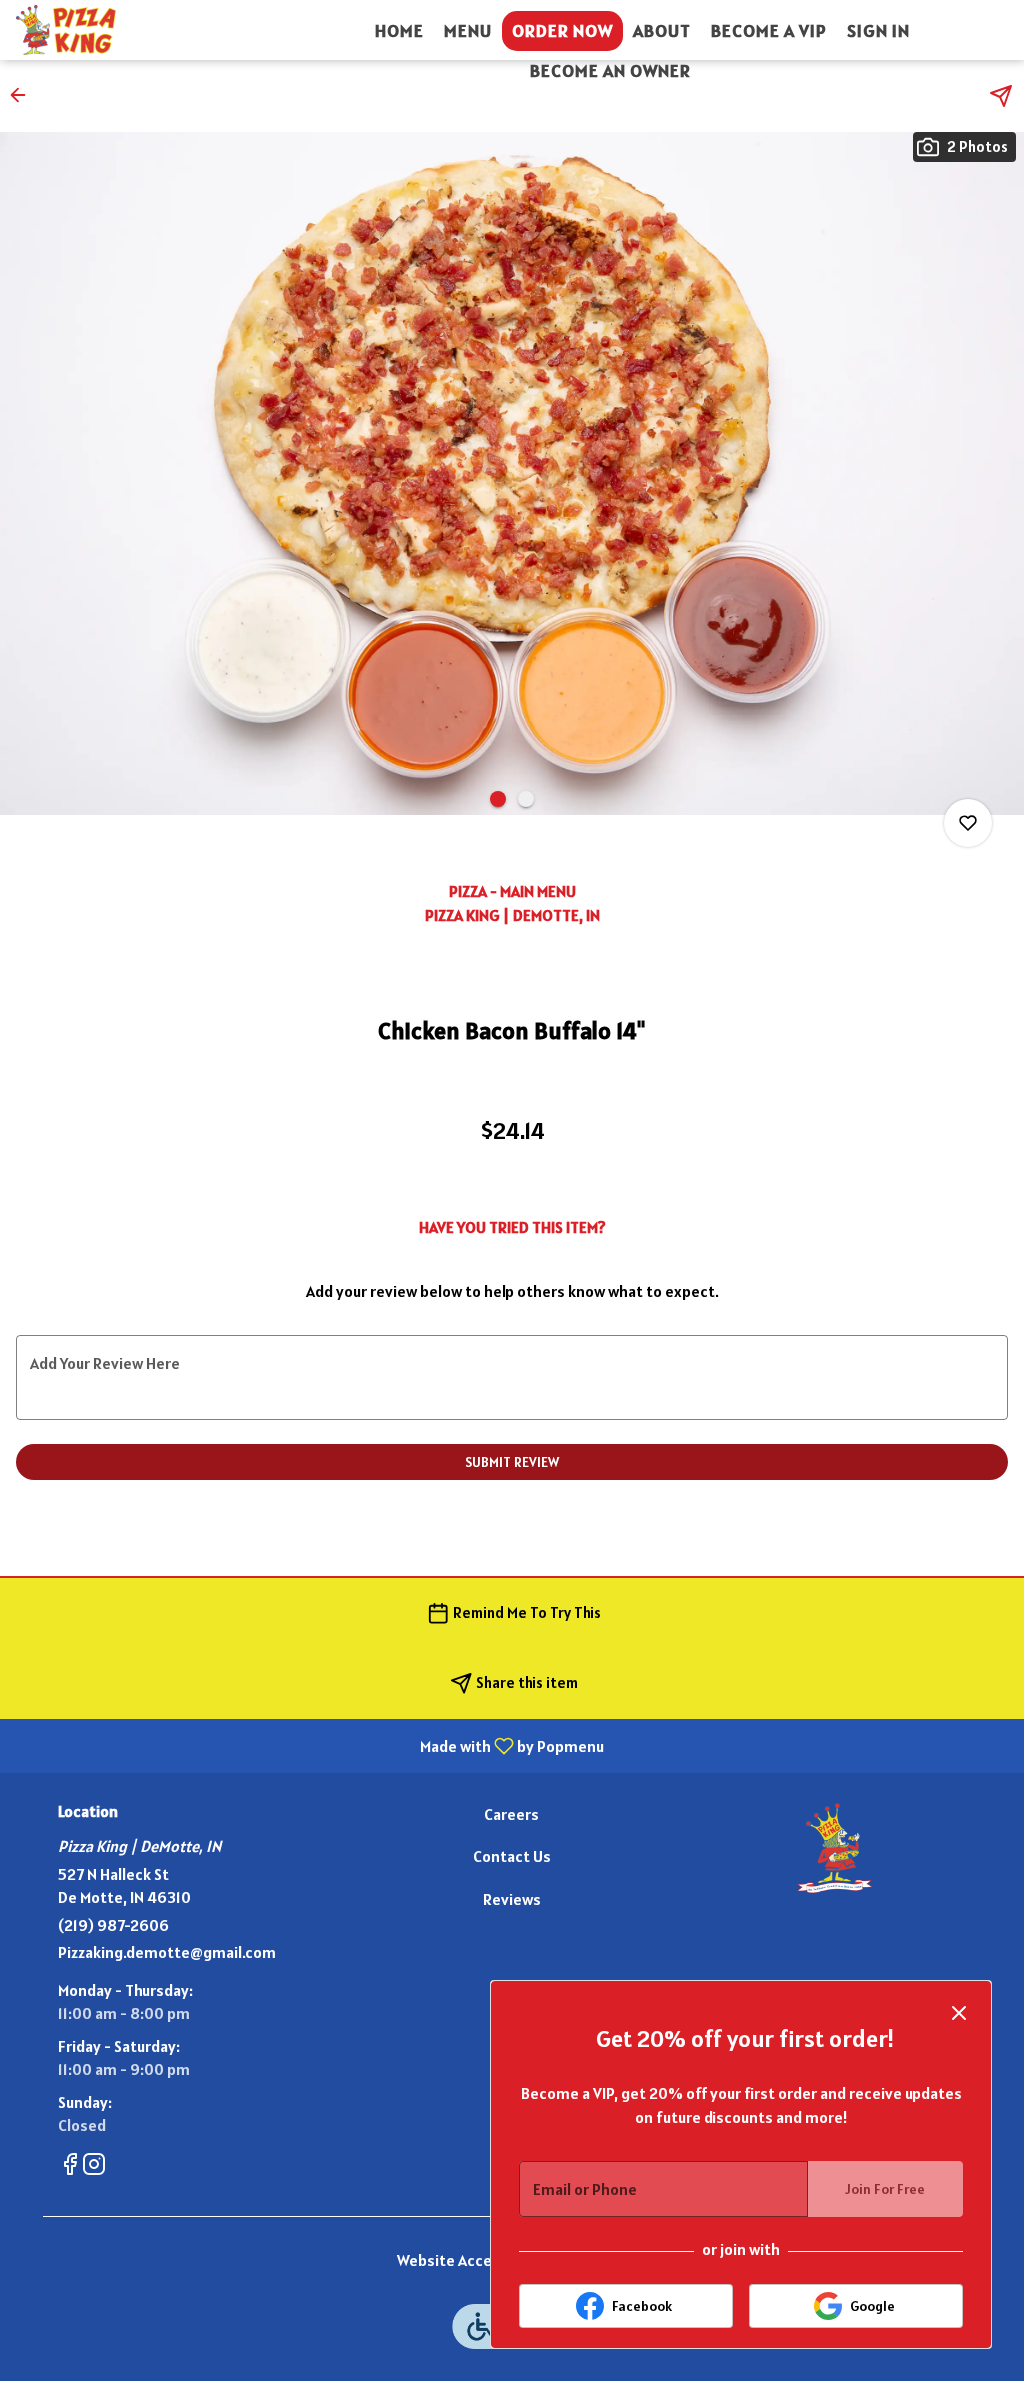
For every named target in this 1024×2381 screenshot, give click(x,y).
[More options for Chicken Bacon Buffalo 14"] (968, 823)
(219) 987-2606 (113, 1925)
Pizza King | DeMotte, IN (834, 1848)
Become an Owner (610, 70)
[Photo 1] (498, 799)
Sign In (878, 30)
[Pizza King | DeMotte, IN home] (106, 30)
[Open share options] (1001, 96)
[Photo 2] (526, 799)
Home (399, 30)
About (662, 30)
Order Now (562, 30)
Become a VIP (769, 30)
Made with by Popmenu (309, 1745)
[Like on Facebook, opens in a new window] (70, 2167)
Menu (468, 30)
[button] (24, 95)
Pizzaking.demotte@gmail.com (167, 1952)
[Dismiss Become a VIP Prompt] (959, 2013)
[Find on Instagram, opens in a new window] (94, 2167)
